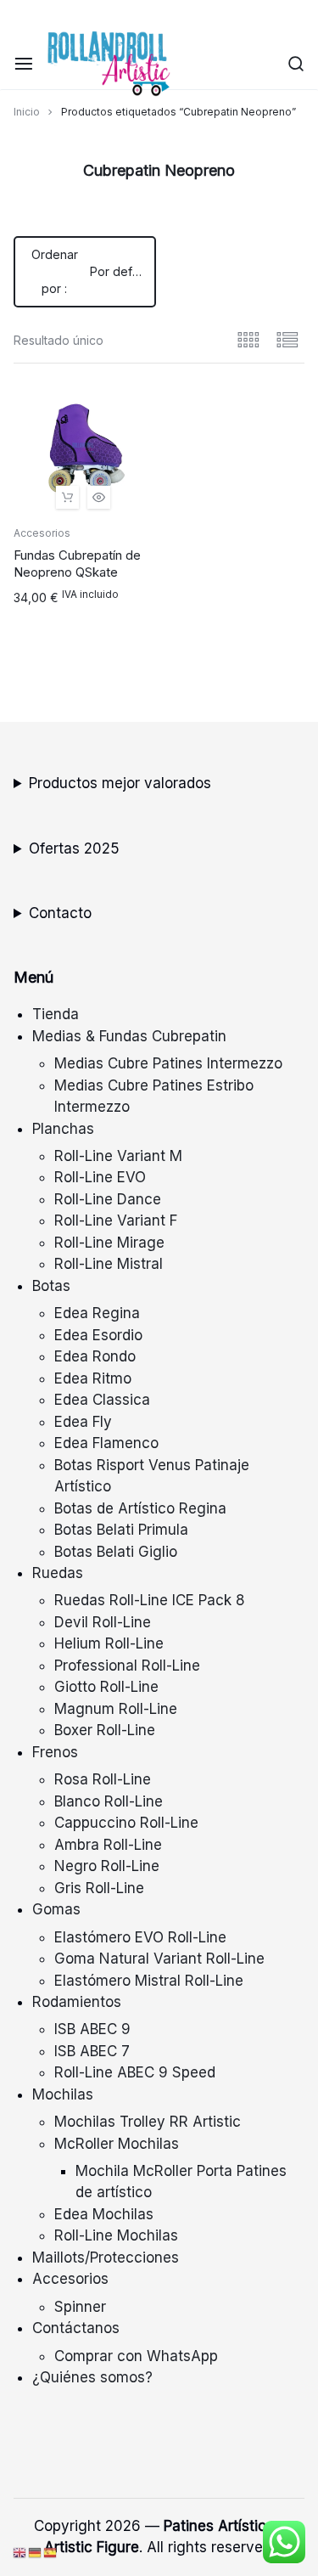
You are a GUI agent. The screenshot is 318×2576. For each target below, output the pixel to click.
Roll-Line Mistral (109, 1264)
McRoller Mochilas (117, 2144)
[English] (20, 2552)
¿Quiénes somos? (92, 2377)
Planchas (63, 1129)
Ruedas (58, 1573)
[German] (36, 2552)
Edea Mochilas (104, 2214)
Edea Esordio (98, 1335)
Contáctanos (76, 2328)
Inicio (27, 112)
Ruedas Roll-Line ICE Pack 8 (150, 1600)
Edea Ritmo (93, 1378)
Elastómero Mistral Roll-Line (149, 1981)
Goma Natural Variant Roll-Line (159, 1959)
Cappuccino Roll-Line (126, 1823)
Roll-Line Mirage (109, 1243)
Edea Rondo (95, 1356)
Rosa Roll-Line (103, 1779)
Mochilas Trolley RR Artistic (148, 2122)
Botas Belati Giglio (116, 1552)
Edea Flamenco (106, 1443)
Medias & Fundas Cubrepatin (129, 1036)
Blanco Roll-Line (109, 1801)
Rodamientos (77, 2002)
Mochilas (63, 2094)
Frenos (55, 1752)
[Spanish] (51, 2552)
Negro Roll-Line (107, 1866)
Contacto (60, 913)
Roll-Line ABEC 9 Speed (135, 2072)
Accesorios (42, 533)
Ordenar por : (94, 271)
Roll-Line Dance (108, 1199)
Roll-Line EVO (100, 1177)
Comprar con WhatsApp (136, 2356)
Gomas (56, 1909)
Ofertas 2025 (74, 848)
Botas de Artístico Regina (140, 1508)
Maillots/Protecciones (106, 2258)
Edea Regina (97, 1313)
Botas (51, 1286)
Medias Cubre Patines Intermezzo (168, 1063)
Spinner (80, 2307)
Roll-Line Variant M (118, 1156)
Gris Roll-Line (99, 1888)
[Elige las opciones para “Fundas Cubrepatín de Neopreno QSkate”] (67, 497)
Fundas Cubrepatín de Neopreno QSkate (77, 564)
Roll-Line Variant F (116, 1220)
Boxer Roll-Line (105, 1730)
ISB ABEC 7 (92, 2051)
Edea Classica (102, 1400)
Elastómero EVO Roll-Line (140, 1937)
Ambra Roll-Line (108, 1845)
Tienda (56, 1014)
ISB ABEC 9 (92, 2029)
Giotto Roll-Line (106, 1687)
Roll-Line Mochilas (116, 2235)
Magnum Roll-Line (116, 1709)
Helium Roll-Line (109, 1643)
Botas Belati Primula (121, 1530)
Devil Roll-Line (103, 1622)
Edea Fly (83, 1422)
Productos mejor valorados (120, 783)
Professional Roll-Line (127, 1666)
